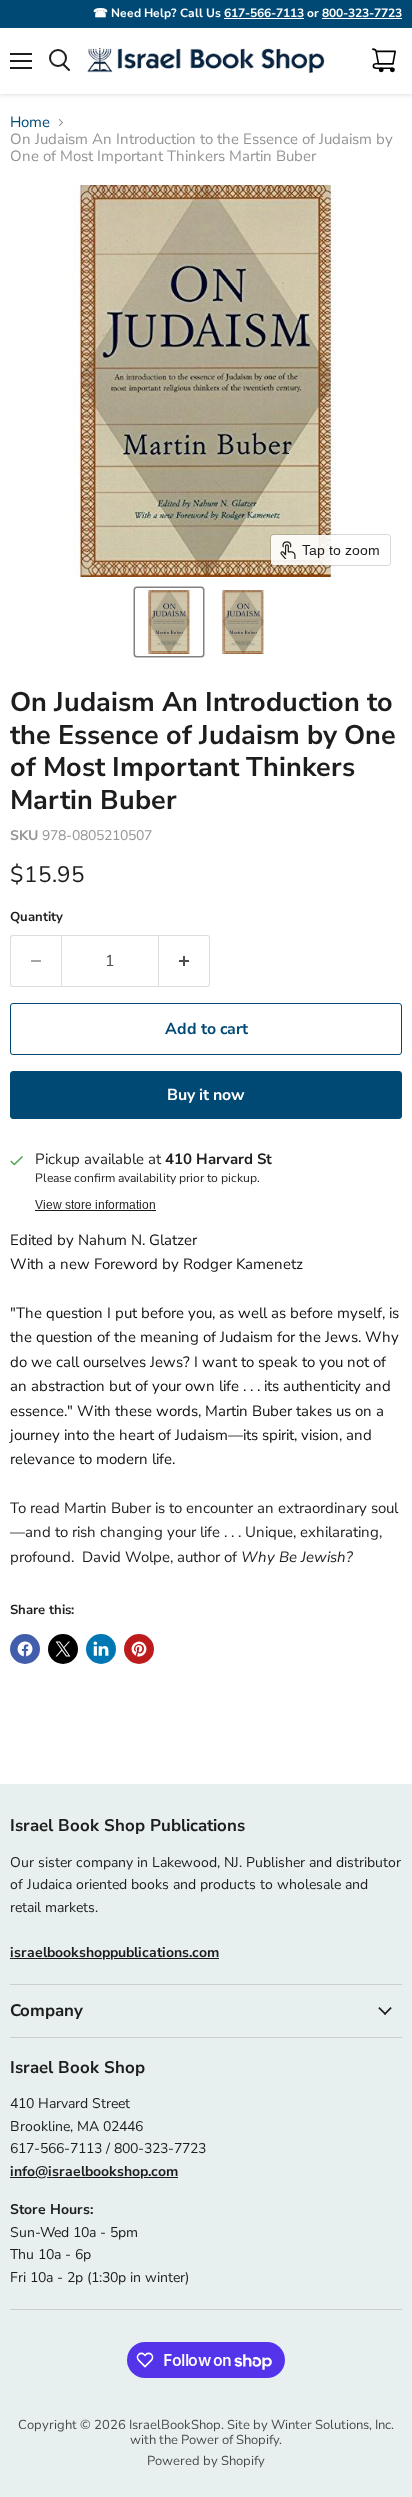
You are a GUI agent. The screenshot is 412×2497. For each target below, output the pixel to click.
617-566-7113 (264, 13)
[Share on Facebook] (25, 1649)
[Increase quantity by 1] (184, 961)
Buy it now (206, 1095)
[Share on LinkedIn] (101, 1649)
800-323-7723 (362, 13)
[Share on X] (63, 1649)
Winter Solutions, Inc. (332, 2425)
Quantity (36, 917)
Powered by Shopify (206, 2461)
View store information (95, 1205)
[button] (169, 622)
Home (30, 122)
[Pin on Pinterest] (139, 1649)
